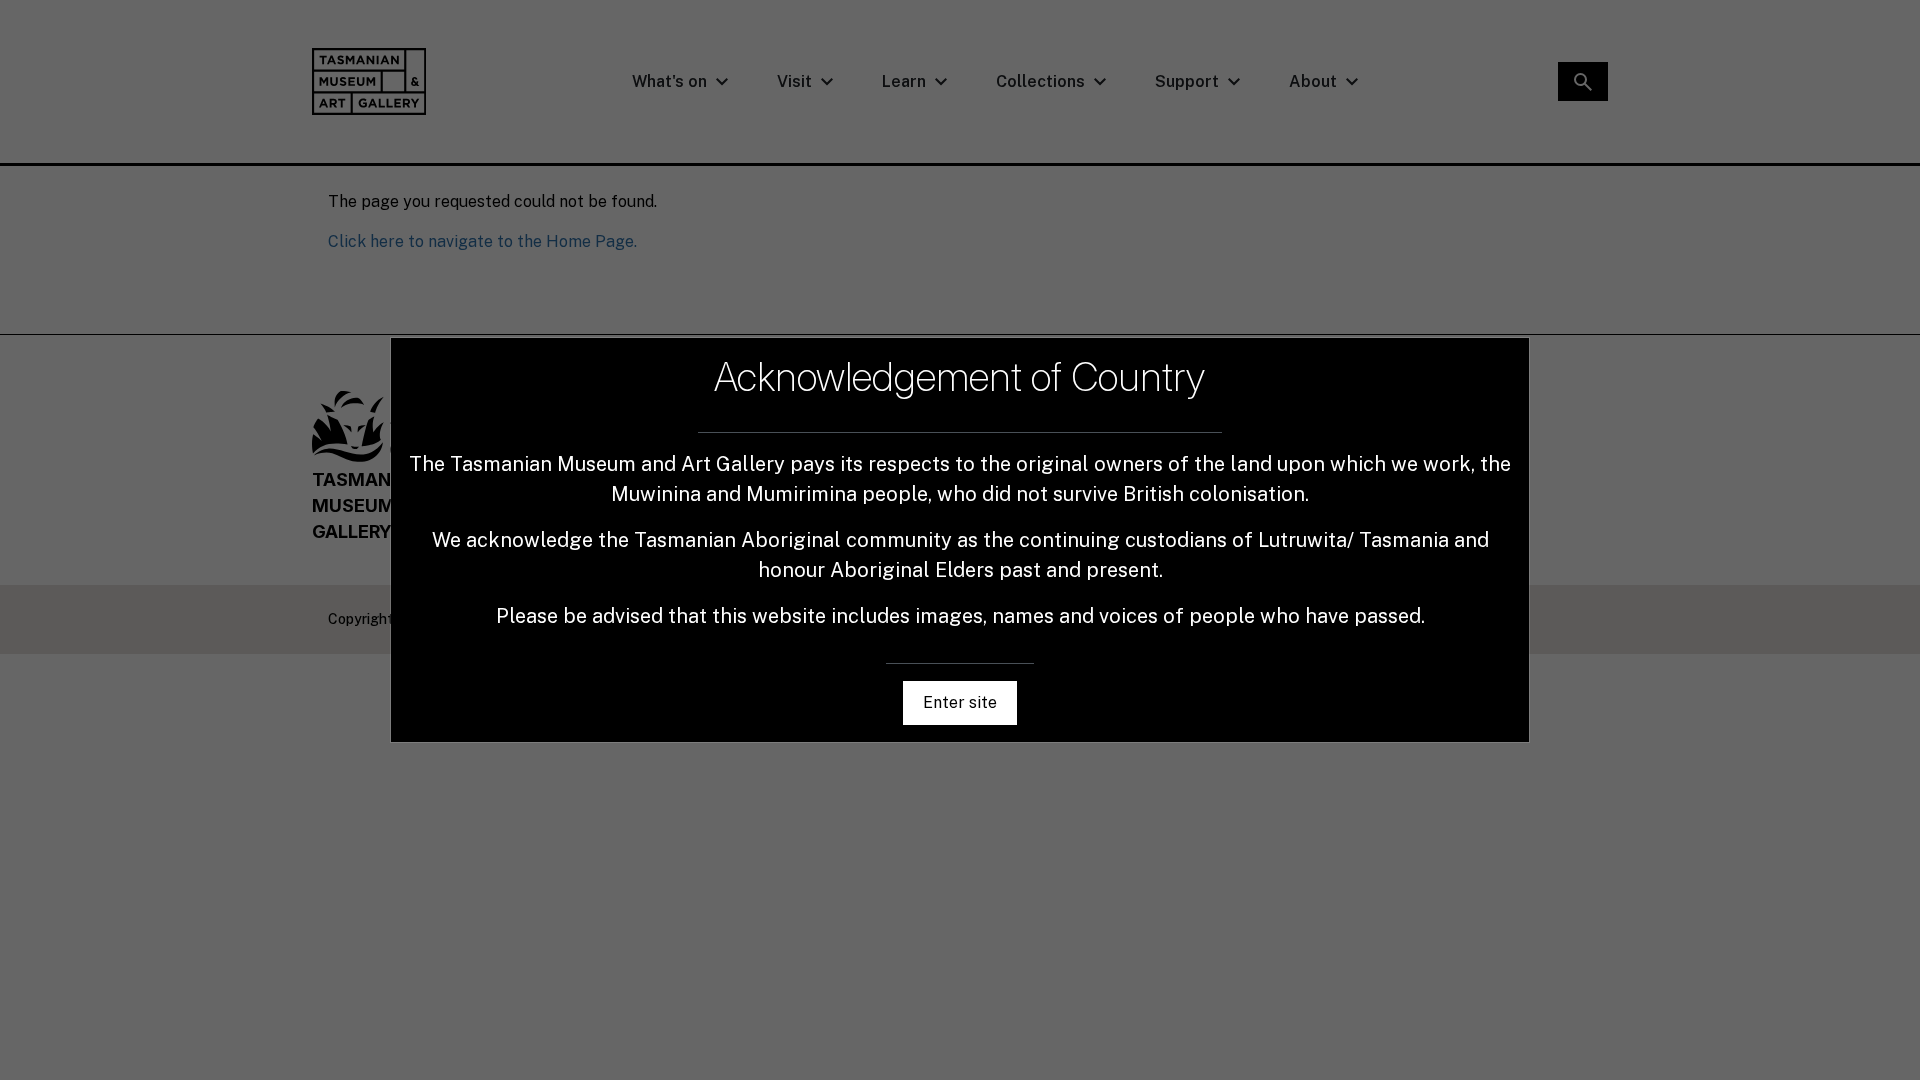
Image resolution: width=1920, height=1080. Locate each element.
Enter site (960, 702)
